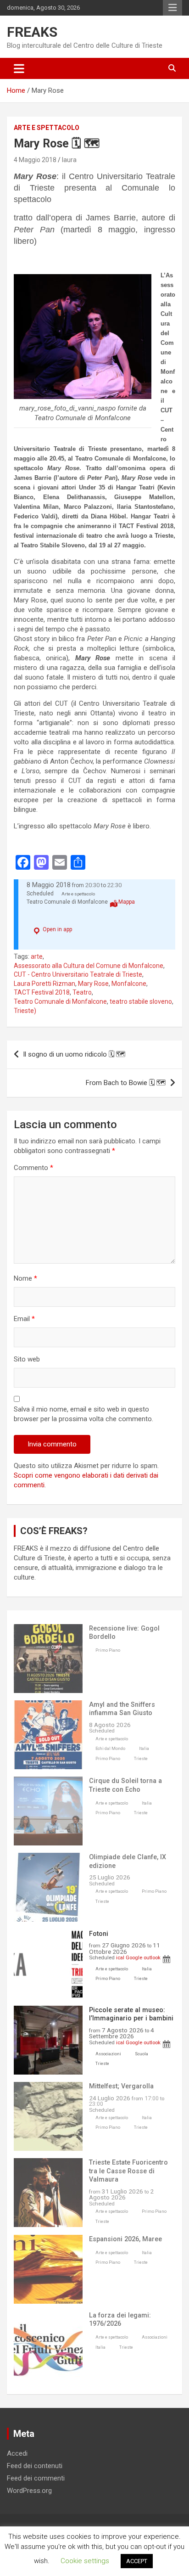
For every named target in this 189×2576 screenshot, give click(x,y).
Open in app (57, 929)
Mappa (127, 902)
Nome (25, 1278)
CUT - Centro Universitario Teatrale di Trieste (78, 974)
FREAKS (32, 32)
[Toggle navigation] (19, 68)
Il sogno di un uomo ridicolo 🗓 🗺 (74, 1054)
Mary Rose (93, 984)
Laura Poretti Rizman (44, 984)
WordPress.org (29, 2491)
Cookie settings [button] (85, 2561)
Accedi (17, 2453)
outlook (152, 1957)
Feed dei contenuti (35, 2466)
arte (37, 956)
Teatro (82, 992)
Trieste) (25, 1011)
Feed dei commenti (36, 2478)
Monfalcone (129, 984)
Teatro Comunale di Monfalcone (60, 1001)
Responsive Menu (172, 8)
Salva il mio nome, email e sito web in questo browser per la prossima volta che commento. (83, 1414)
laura (69, 160)
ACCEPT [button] (137, 2561)
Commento (33, 1168)
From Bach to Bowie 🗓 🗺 (126, 1083)
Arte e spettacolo (47, 128)
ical (120, 1957)
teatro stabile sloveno (141, 1001)
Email (24, 1319)
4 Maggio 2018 (35, 160)
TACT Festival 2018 (42, 992)
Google (134, 1957)
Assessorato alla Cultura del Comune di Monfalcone (89, 966)
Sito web (27, 1359)
